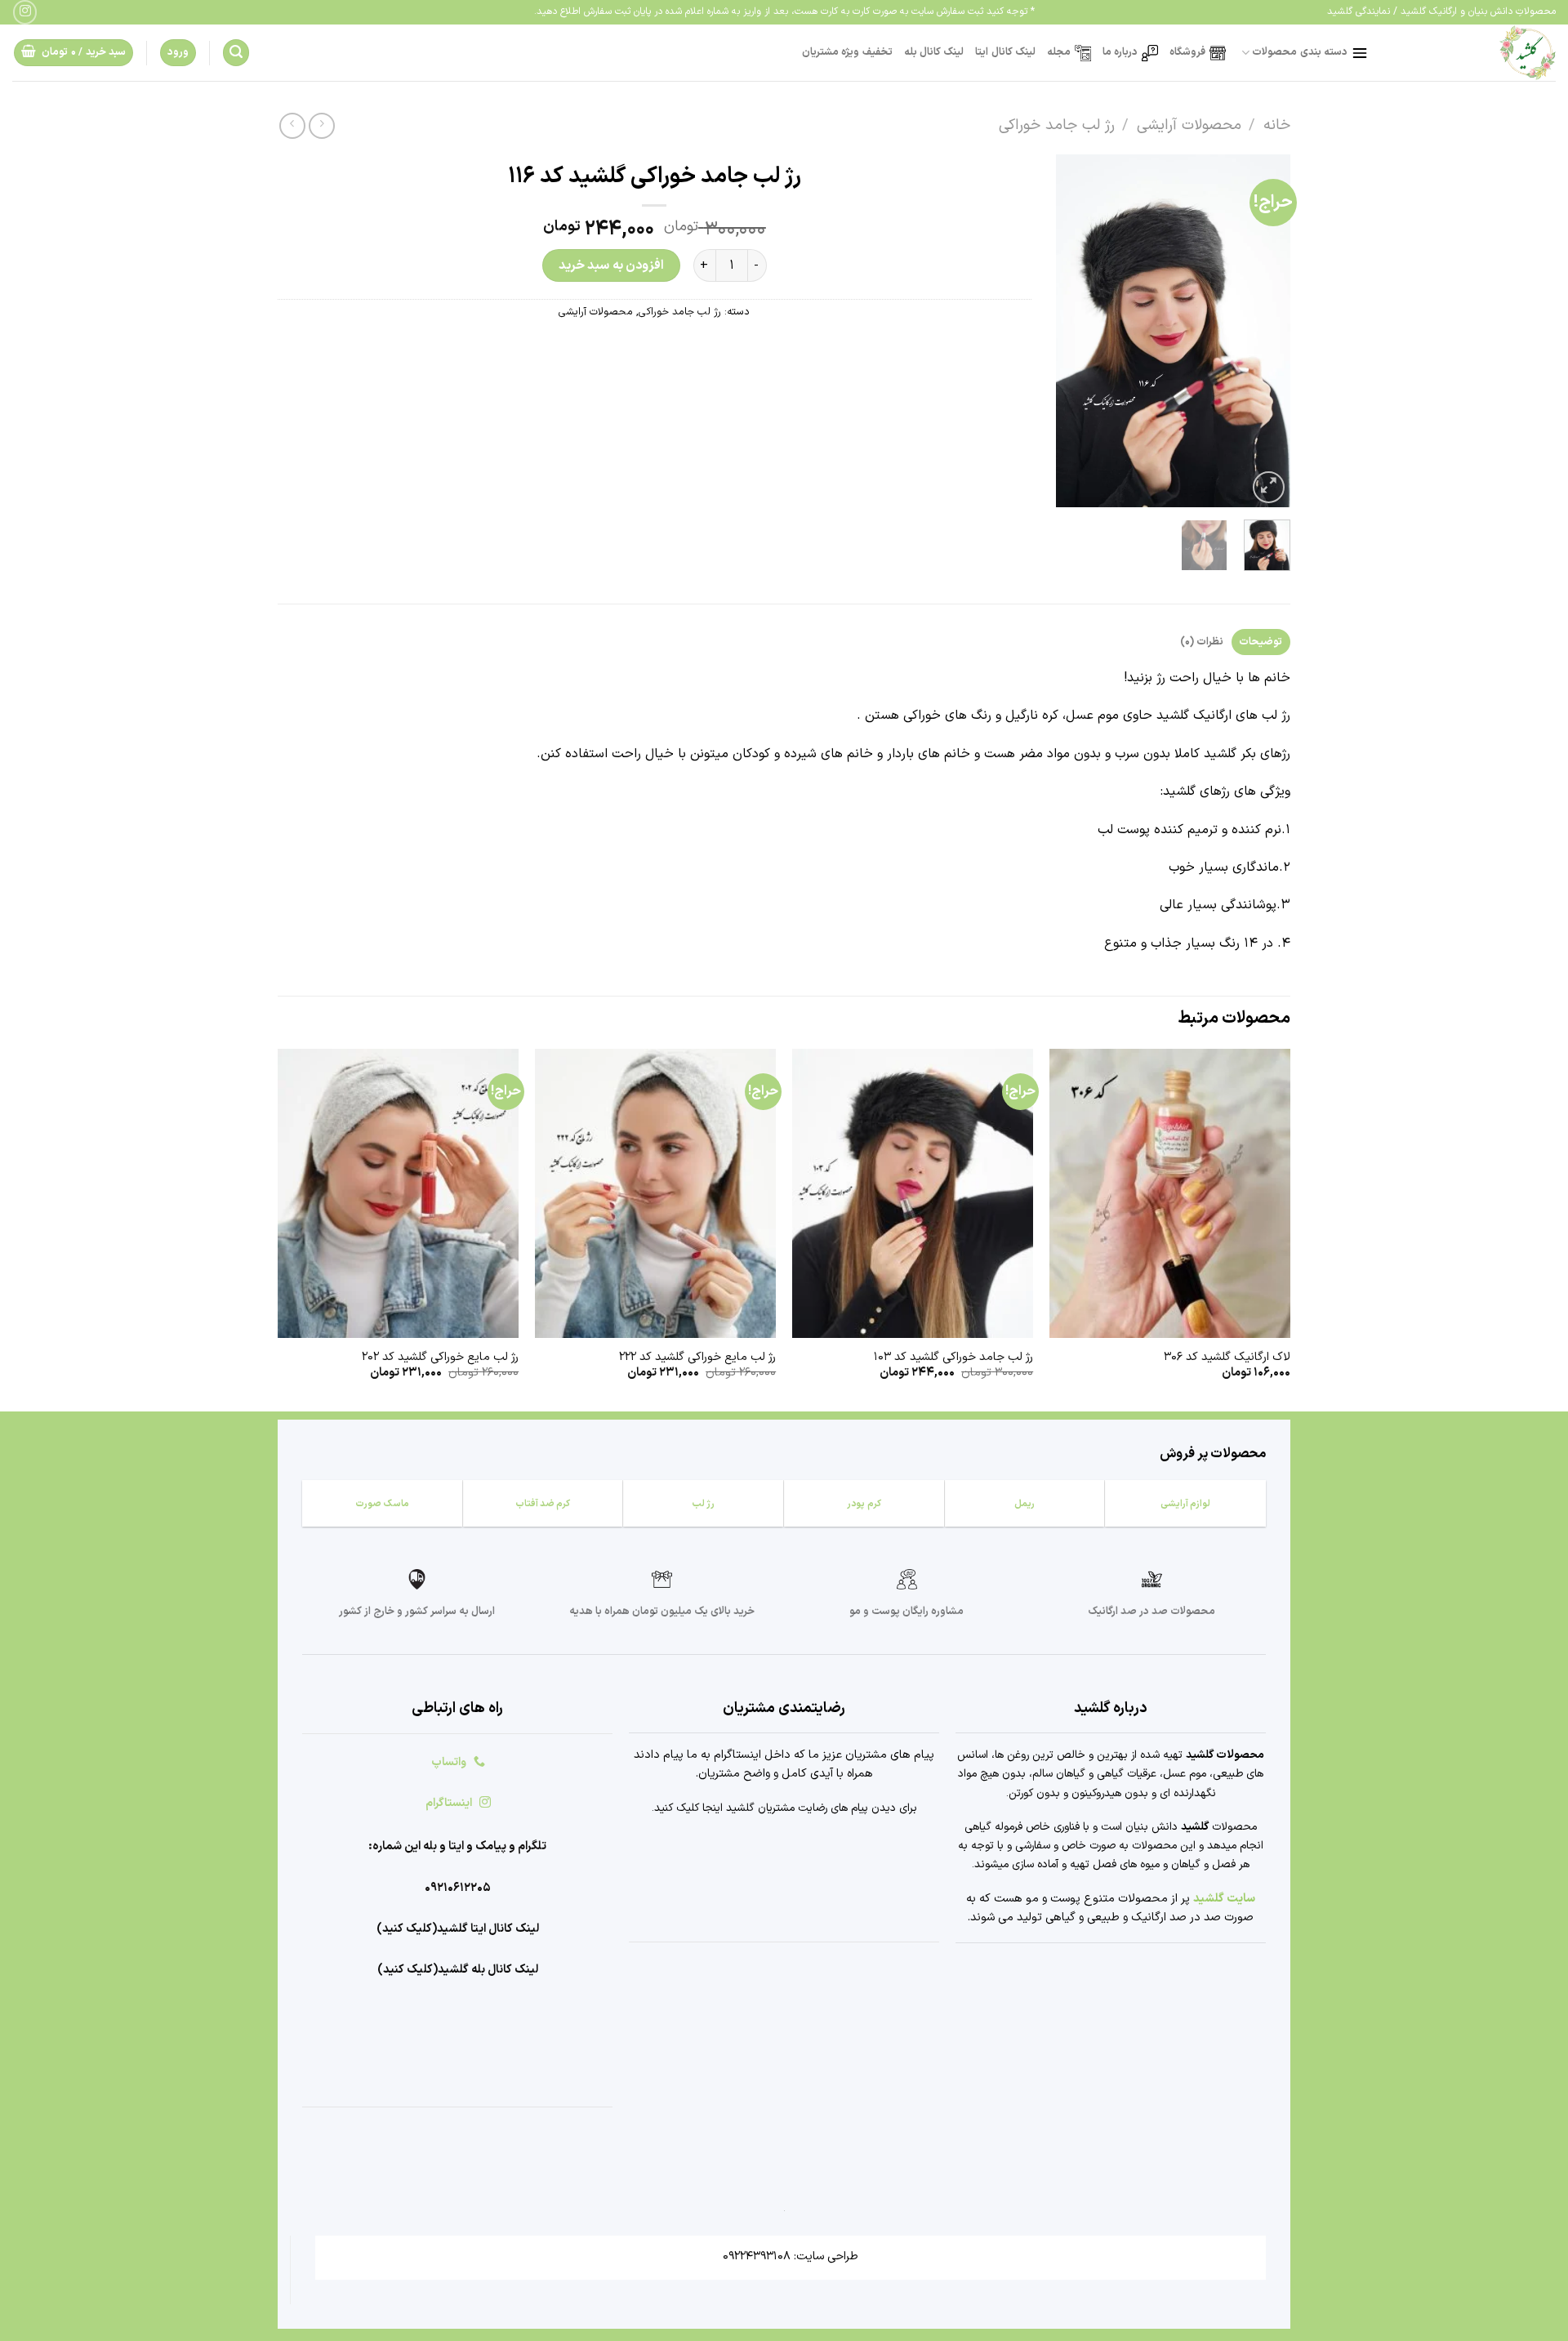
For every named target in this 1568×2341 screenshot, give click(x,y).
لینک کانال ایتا (1005, 52)
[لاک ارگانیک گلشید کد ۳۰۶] (1170, 1193)
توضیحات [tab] (1261, 642)
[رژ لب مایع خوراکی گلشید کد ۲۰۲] (398, 1193)
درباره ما (1120, 52)
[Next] (1069, 331)
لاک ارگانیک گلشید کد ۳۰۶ (1227, 1358)
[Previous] (1265, 331)
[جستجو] (236, 53)
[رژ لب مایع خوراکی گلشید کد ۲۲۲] (655, 1193)
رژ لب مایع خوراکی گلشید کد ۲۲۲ (697, 1358)
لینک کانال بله (934, 52)
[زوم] (1269, 487)
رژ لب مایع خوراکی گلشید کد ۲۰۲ (440, 1358)
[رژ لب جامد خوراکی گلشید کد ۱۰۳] (913, 1193)
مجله (1059, 52)
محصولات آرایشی (1189, 125)
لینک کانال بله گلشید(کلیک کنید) (458, 1970)
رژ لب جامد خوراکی (1057, 125)
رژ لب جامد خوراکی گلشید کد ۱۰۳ (953, 1358)
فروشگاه (1187, 52)
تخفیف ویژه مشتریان (847, 52)
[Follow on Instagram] (25, 12)
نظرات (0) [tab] (1202, 642)
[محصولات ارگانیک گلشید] (1474, 53)
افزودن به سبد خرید (611, 265)
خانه (1277, 125)
